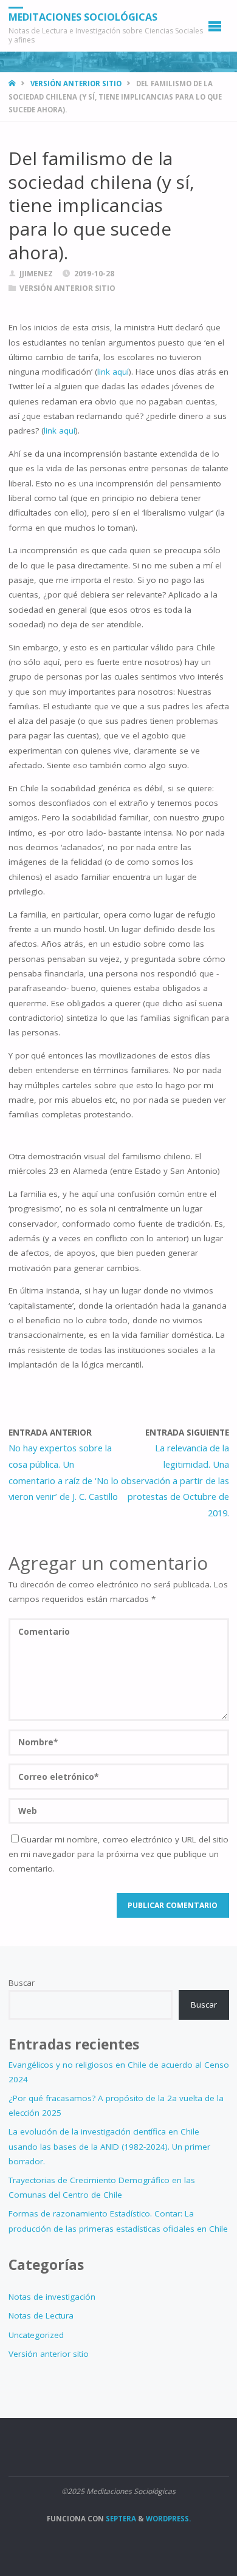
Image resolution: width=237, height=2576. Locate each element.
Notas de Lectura (41, 2315)
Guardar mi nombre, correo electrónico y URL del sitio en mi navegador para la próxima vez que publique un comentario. (118, 1854)
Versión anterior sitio (76, 83)
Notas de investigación (52, 2297)
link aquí (113, 372)
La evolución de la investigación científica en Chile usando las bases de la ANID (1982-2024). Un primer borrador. (109, 2146)
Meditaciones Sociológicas (83, 17)
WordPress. (168, 2519)
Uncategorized (36, 2335)
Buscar (22, 1983)
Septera (120, 2519)
